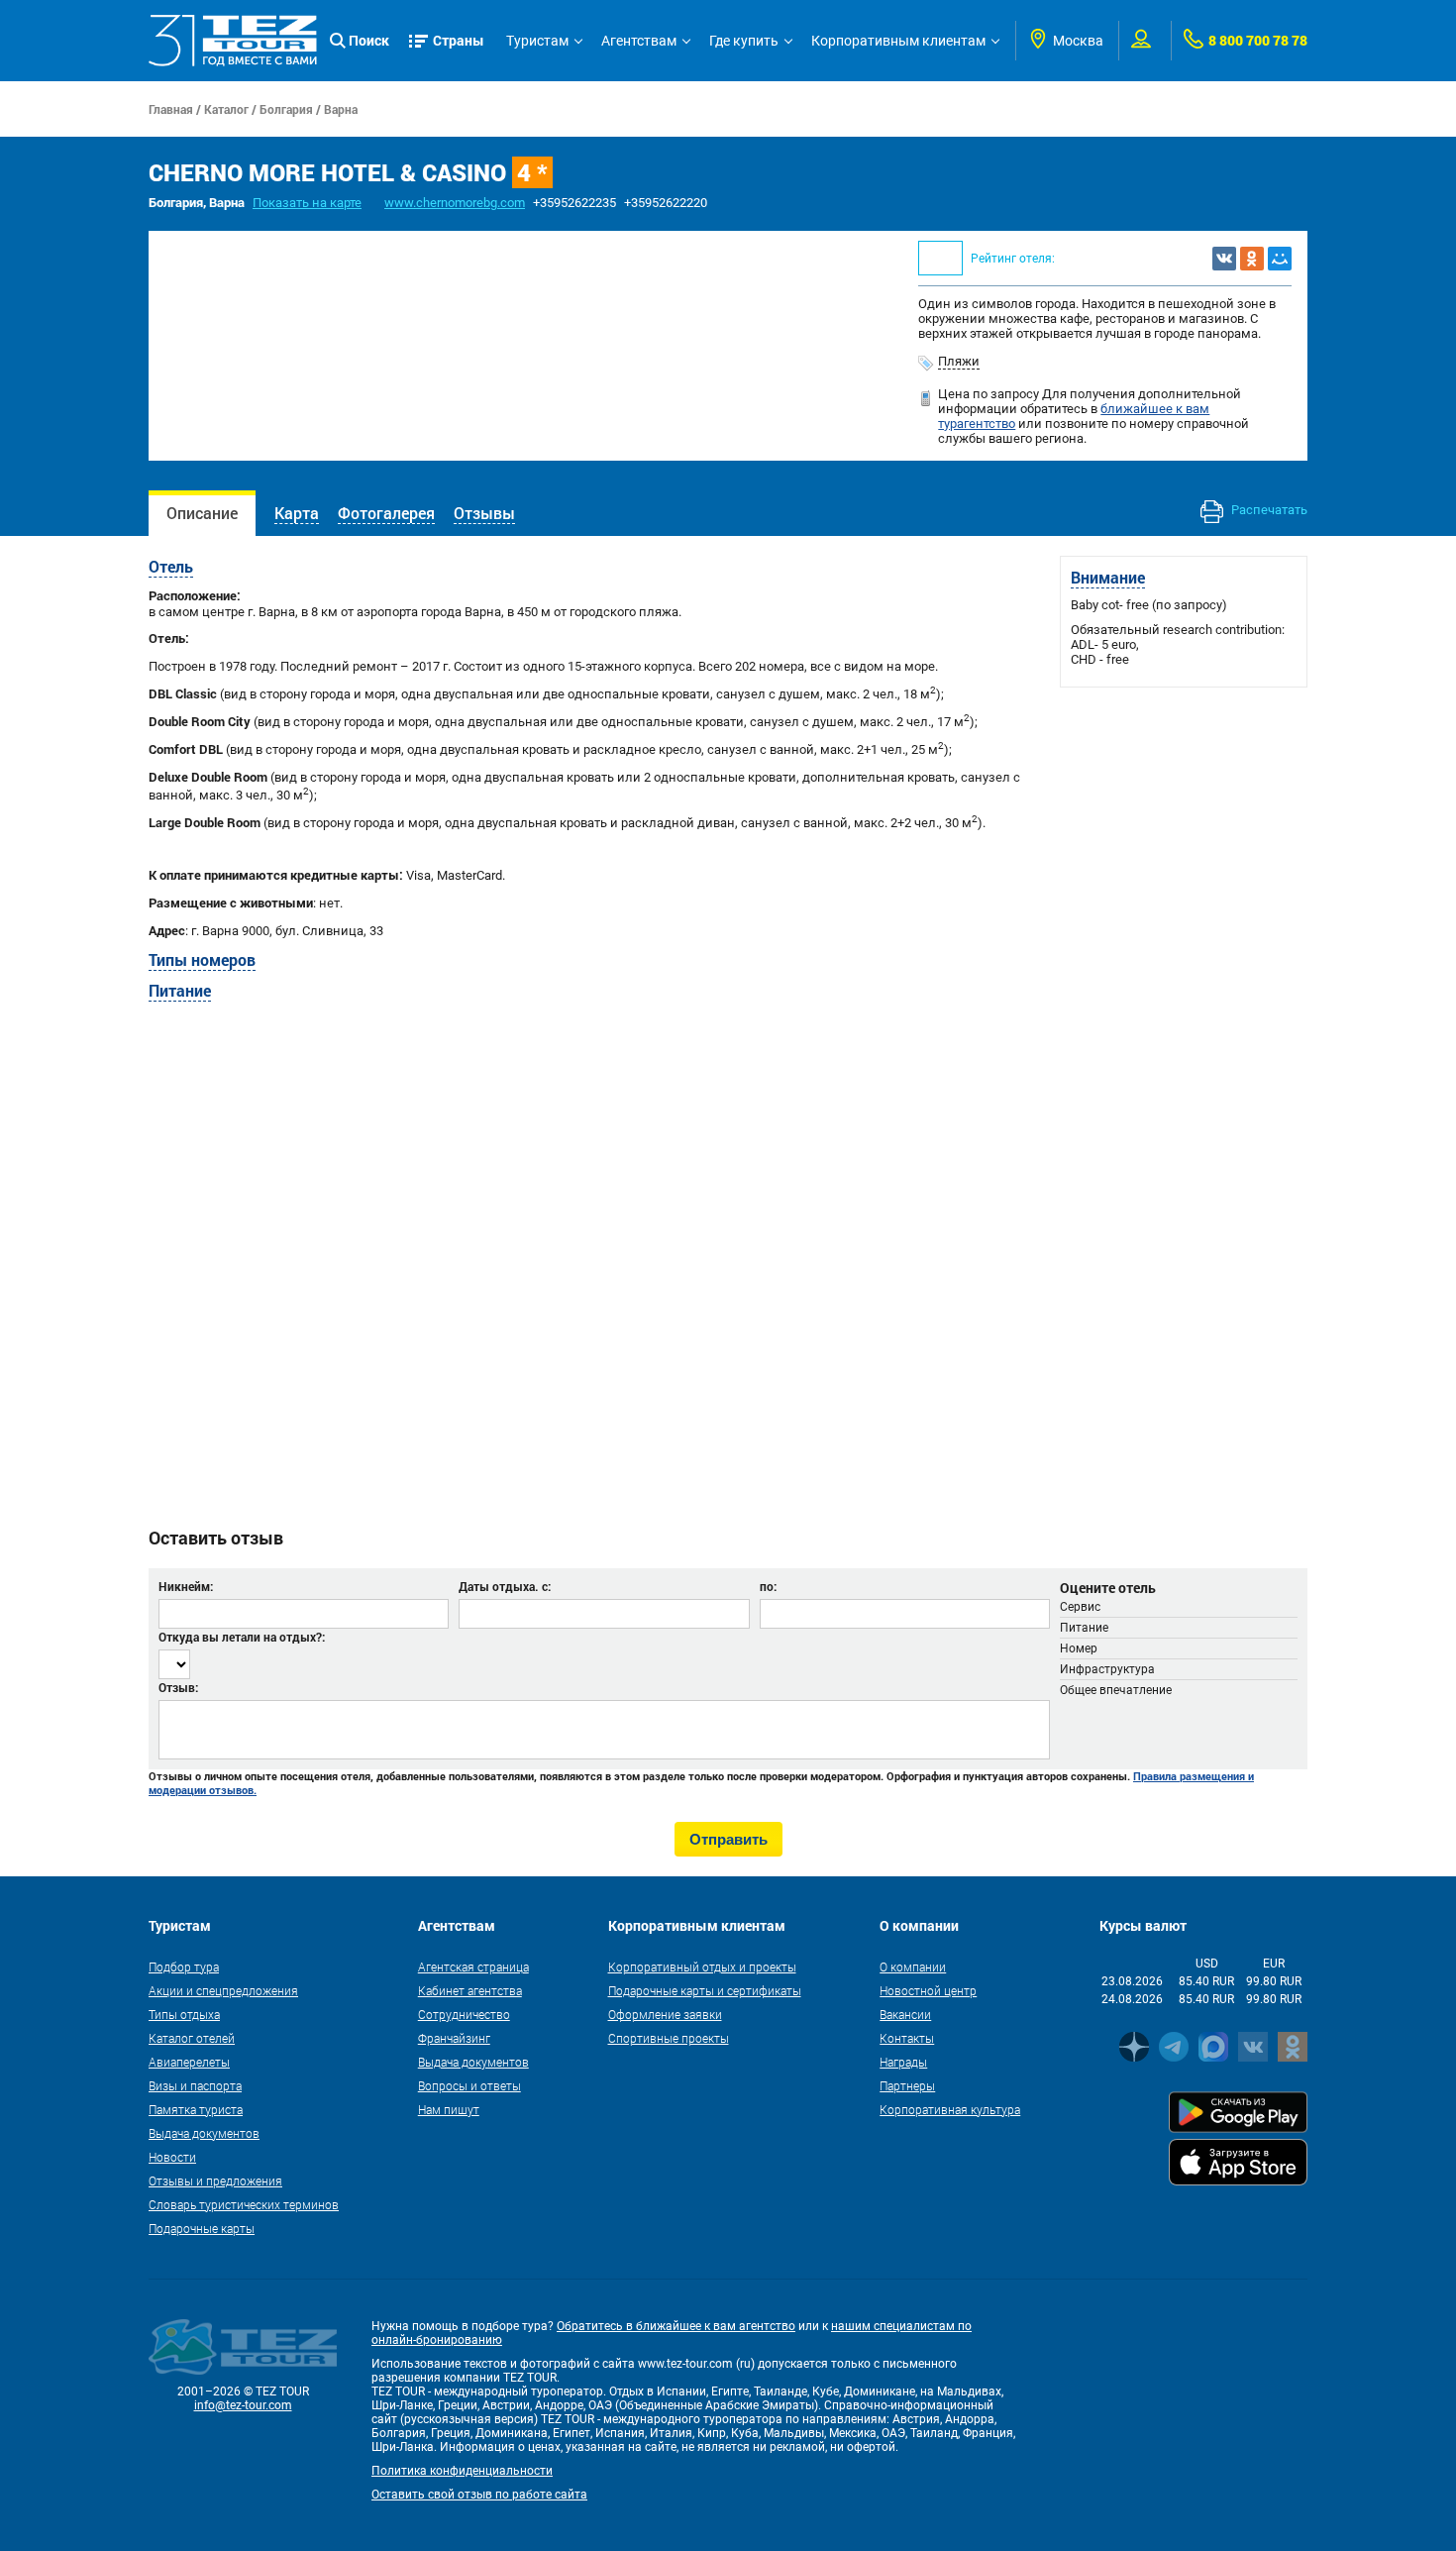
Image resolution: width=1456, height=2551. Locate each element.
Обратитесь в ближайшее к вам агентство (676, 2326)
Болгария (286, 109)
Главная (171, 109)
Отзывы (484, 513)
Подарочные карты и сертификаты (705, 1990)
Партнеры (907, 2085)
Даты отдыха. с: (505, 1586)
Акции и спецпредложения (223, 1990)
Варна (341, 109)
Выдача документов (204, 2133)
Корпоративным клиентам (898, 41)
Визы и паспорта (195, 2085)
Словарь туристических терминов (244, 2204)
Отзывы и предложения (215, 2180)
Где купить (744, 41)
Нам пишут (449, 2109)
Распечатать (1268, 510)
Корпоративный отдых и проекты (702, 1966)
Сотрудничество (464, 2014)
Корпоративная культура (950, 2109)
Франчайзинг (454, 2038)
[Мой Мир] (1280, 259)
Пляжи (959, 361)
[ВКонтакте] (1224, 259)
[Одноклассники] (1252, 259)
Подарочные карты (202, 2228)
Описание (202, 513)
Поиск (369, 40)
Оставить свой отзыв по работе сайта (479, 2495)
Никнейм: (186, 1586)
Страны (459, 40)
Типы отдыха (184, 2014)
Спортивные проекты (669, 2038)
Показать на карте (307, 203)
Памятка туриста (196, 2109)
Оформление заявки (665, 2014)
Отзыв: (178, 1687)
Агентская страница (473, 1966)
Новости (172, 2157)
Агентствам (639, 41)
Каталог (226, 109)
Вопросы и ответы (469, 2085)
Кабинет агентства (470, 1990)
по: (768, 1586)
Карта (297, 513)
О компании (913, 1966)
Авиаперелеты (189, 2062)
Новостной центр (928, 1990)
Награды (903, 2062)
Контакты (907, 2038)
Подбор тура (184, 1966)
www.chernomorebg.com (455, 203)
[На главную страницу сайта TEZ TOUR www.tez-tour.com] (233, 41)
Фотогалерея (386, 513)
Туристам (537, 41)
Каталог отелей (192, 2038)
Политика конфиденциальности (462, 2471)
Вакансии (905, 2014)
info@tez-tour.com (243, 2405)
